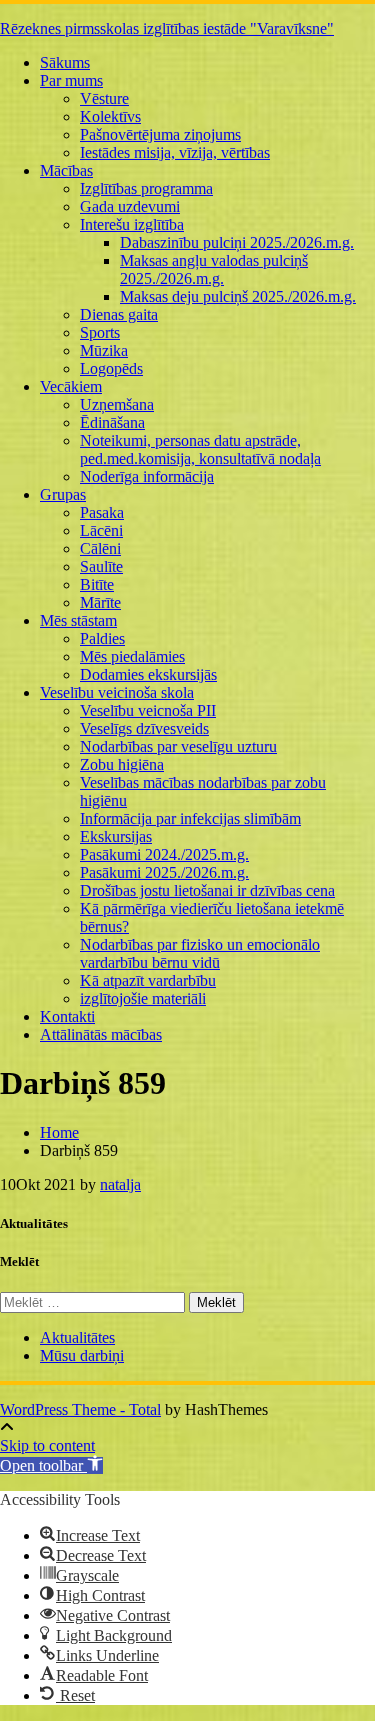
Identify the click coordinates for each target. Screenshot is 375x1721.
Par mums (71, 80)
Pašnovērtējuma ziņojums (160, 134)
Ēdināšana (112, 422)
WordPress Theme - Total (80, 1409)
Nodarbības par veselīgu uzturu (178, 746)
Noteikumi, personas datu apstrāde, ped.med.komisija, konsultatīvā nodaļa (200, 449)
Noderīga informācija (147, 476)
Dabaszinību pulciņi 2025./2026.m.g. (237, 242)
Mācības (66, 170)
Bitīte (97, 584)
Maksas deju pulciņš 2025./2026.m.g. (238, 296)
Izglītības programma (146, 188)
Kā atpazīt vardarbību (148, 980)
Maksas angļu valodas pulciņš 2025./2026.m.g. (214, 269)
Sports (100, 332)
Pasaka (102, 512)
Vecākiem (71, 386)
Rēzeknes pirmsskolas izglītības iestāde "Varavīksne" (167, 28)
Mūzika (104, 350)
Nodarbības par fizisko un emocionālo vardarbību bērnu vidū (200, 953)
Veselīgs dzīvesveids (144, 728)
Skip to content (47, 1445)
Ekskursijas (116, 836)
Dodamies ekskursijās (148, 674)
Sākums (65, 62)
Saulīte (101, 566)
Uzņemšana (117, 404)
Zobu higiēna (122, 764)
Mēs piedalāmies (132, 656)
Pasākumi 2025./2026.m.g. (164, 872)
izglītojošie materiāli (143, 998)
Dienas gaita (119, 314)
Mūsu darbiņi (82, 1355)
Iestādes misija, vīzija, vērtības (175, 152)
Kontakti (67, 1016)
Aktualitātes (77, 1337)
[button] (51, 1465)
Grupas (63, 494)
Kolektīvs (110, 116)
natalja (120, 1184)
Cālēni (100, 548)
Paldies (102, 638)
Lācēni (101, 530)
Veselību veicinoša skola (117, 692)
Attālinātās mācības (101, 1034)
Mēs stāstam (78, 620)
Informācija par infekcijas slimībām (190, 818)
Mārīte (100, 602)
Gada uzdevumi (130, 206)
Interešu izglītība (132, 224)
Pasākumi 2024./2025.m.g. (164, 854)
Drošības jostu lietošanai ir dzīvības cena (207, 890)
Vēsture (104, 98)
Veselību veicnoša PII (148, 710)
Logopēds (111, 368)
